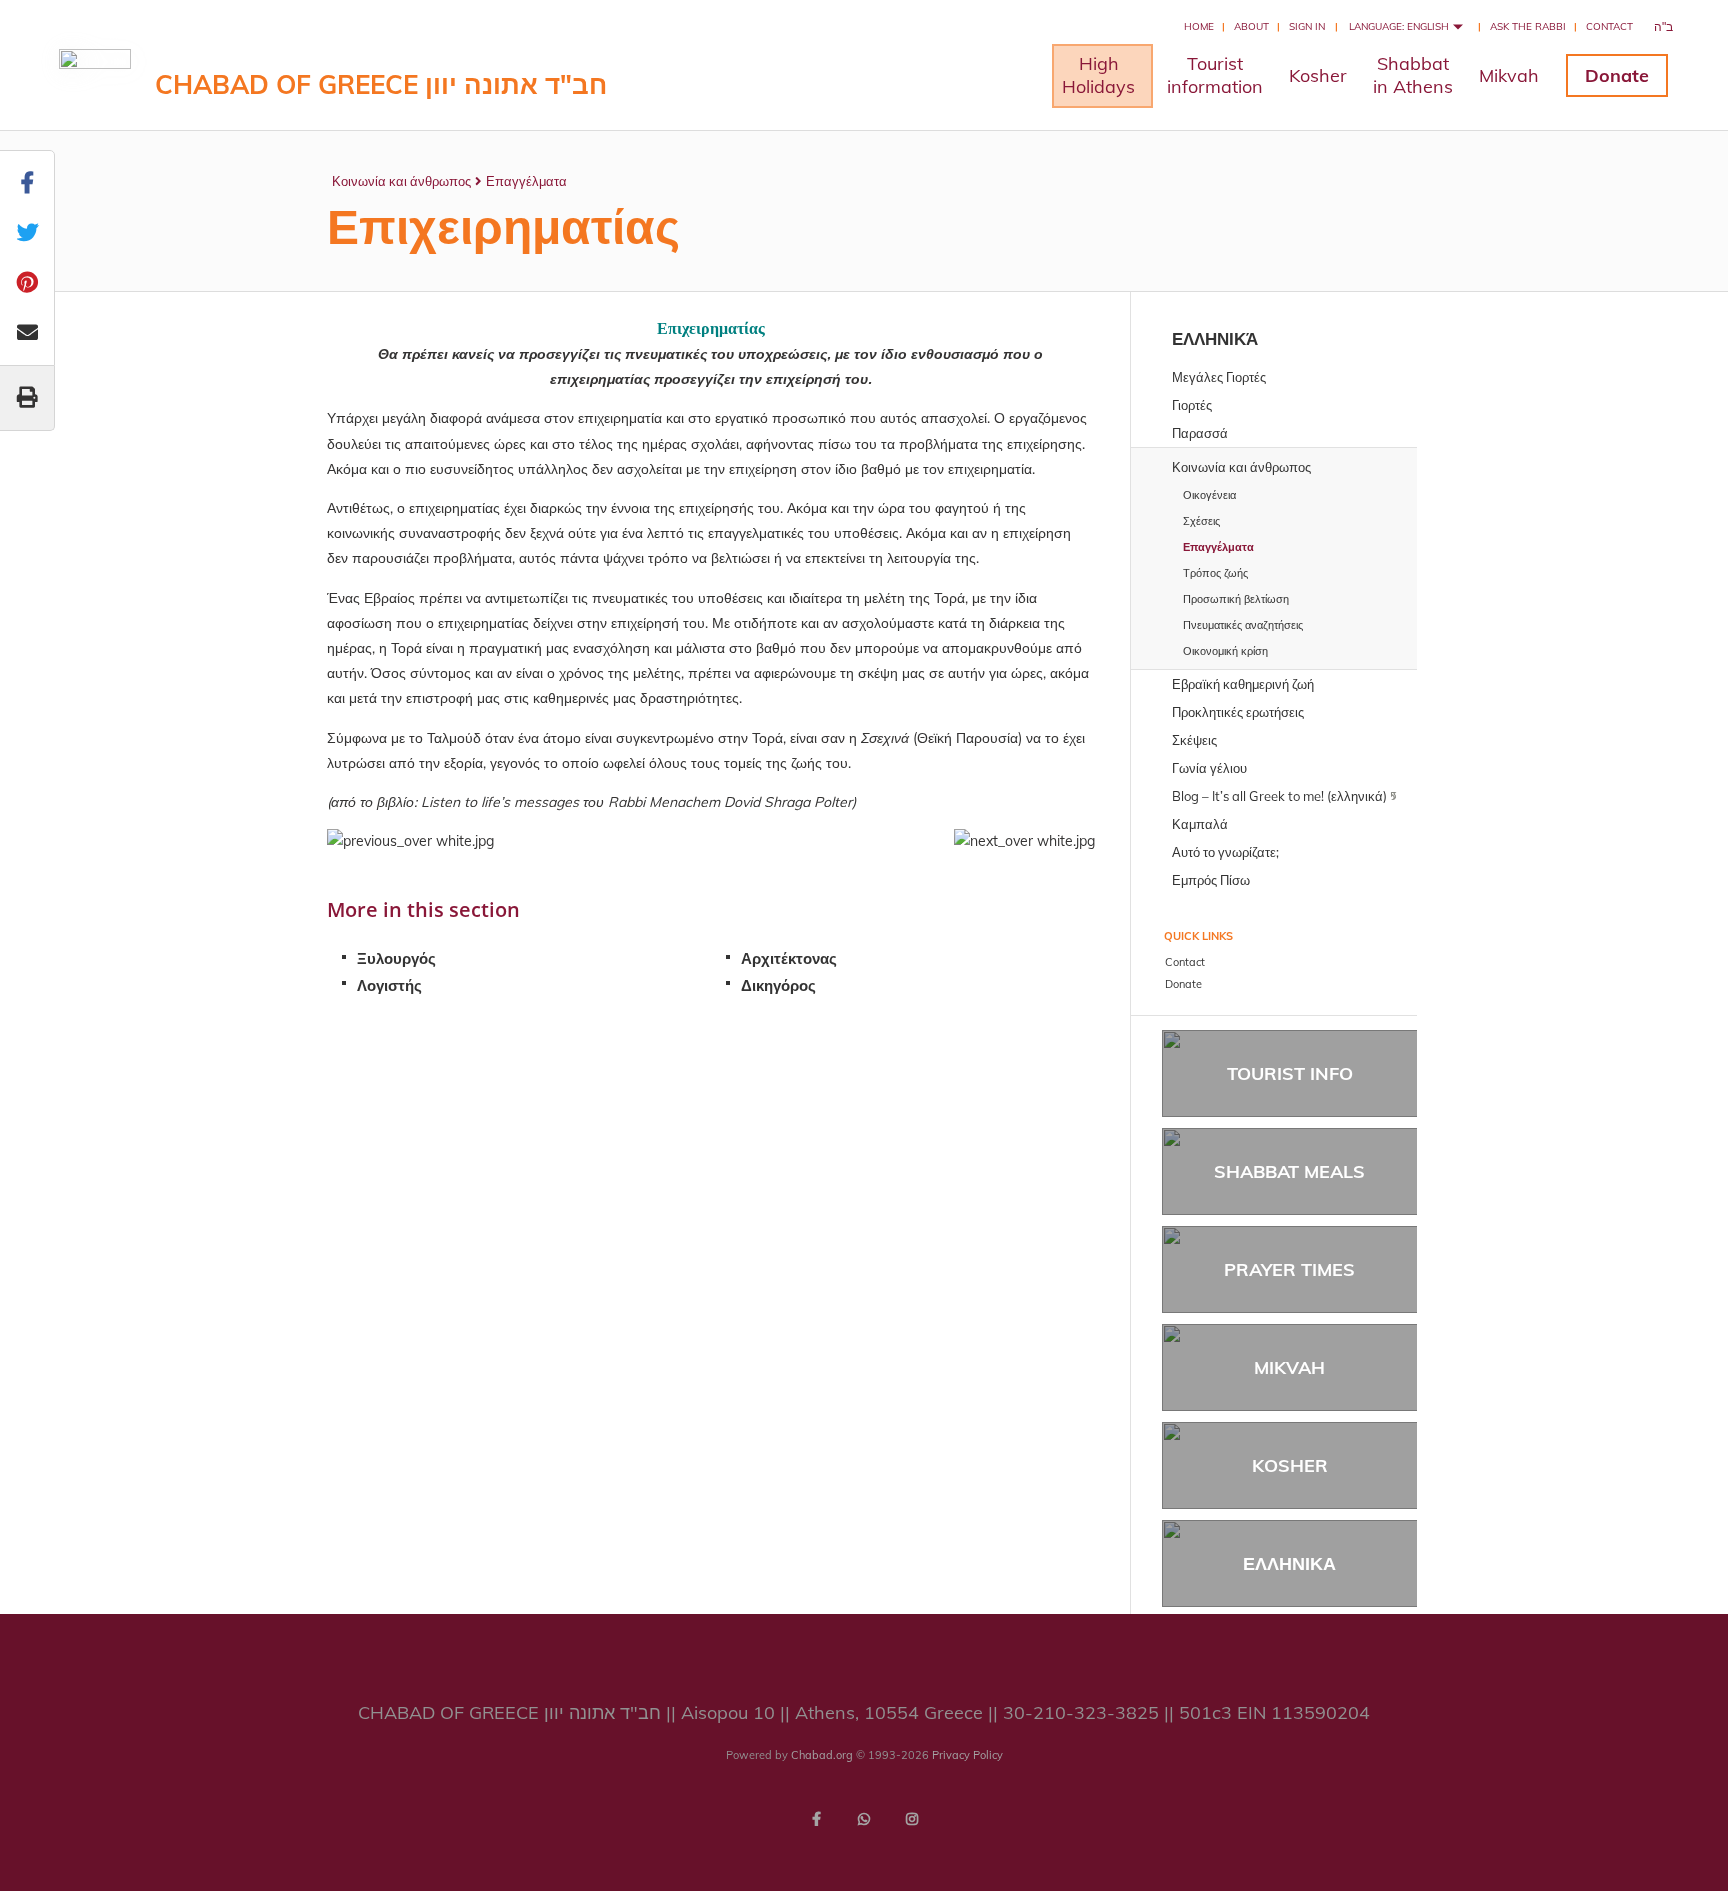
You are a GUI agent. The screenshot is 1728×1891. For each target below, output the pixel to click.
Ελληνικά (1215, 338)
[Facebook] (816, 1819)
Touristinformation (1215, 75)
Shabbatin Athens (1413, 75)
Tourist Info (1290, 1073)
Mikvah (1509, 75)
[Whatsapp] (864, 1819)
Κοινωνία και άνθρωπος (401, 181)
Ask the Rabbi (1528, 26)
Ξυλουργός (396, 958)
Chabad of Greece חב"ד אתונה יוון (381, 84)
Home (1199, 26)
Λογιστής (389, 985)
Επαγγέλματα (526, 181)
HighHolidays (1098, 75)
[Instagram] (912, 1819)
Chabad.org (822, 1755)
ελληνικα (1289, 1563)
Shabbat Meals (1289, 1171)
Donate (1617, 75)
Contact (1609, 26)
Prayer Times (1289, 1269)
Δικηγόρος (778, 985)
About (1251, 26)
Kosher (1318, 75)
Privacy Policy (967, 1755)
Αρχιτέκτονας (789, 958)
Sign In (1307, 26)
